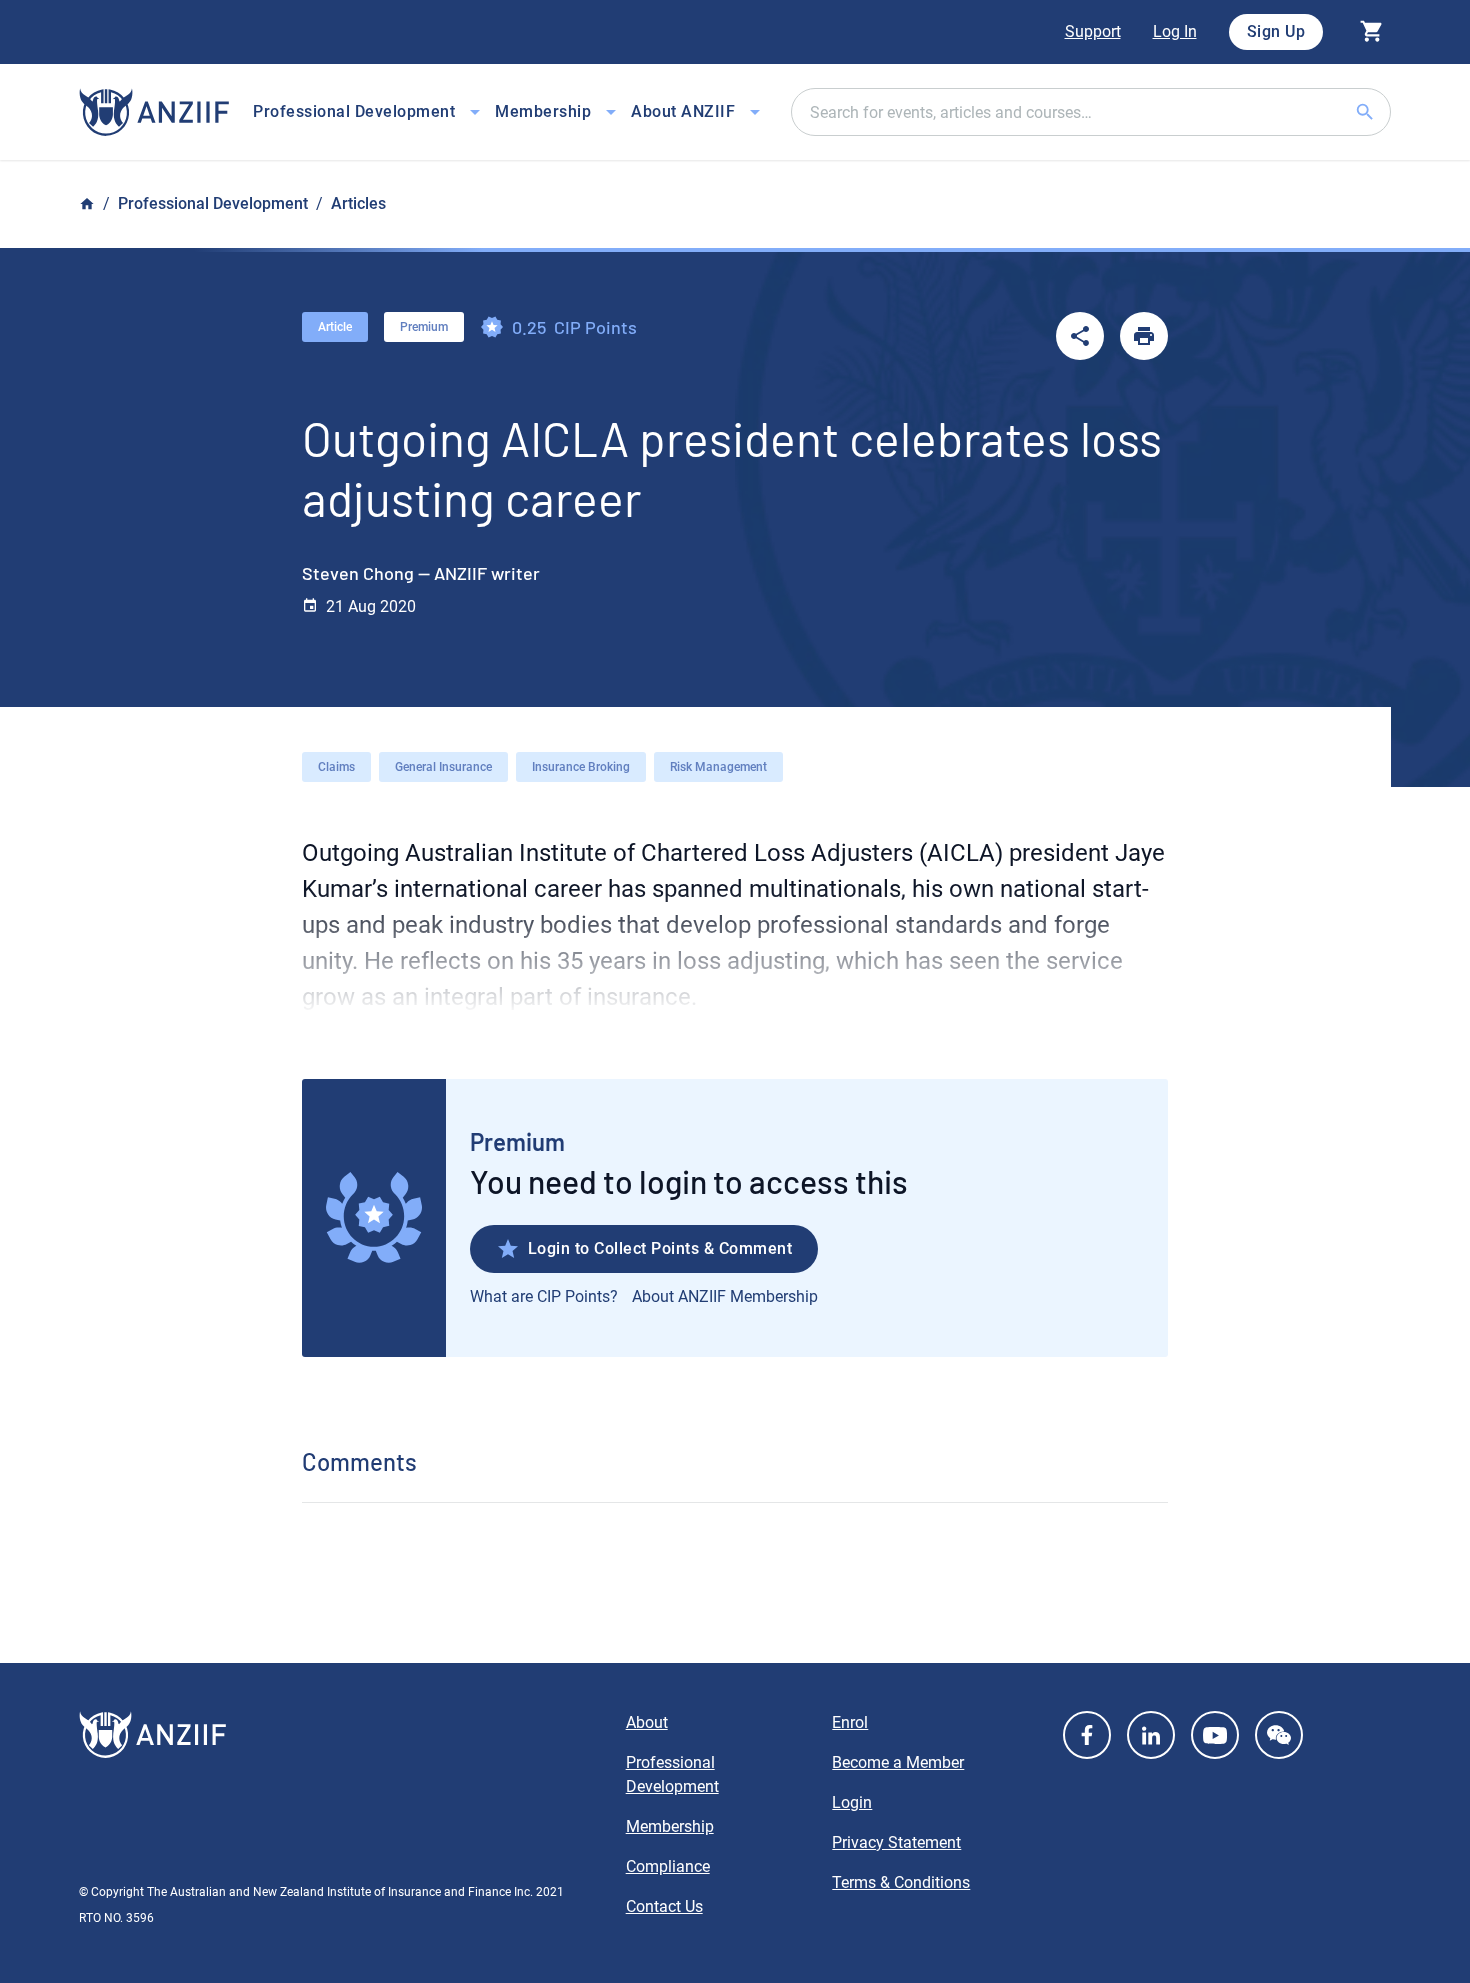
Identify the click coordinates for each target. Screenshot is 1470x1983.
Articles (358, 203)
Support (1093, 31)
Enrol (850, 1722)
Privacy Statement (896, 1842)
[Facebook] (1087, 1735)
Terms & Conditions (901, 1882)
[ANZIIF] (154, 112)
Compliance (668, 1866)
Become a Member (898, 1762)
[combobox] (1091, 112)
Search (1389, 111)
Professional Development (213, 203)
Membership (670, 1826)
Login (852, 1802)
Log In (1175, 31)
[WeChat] (1279, 1735)
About (647, 1722)
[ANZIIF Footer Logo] (340, 1735)
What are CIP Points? (544, 1296)
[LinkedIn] (1151, 1735)
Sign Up (1276, 31)
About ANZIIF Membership (725, 1296)
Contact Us (664, 1906)
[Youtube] (1215, 1735)
